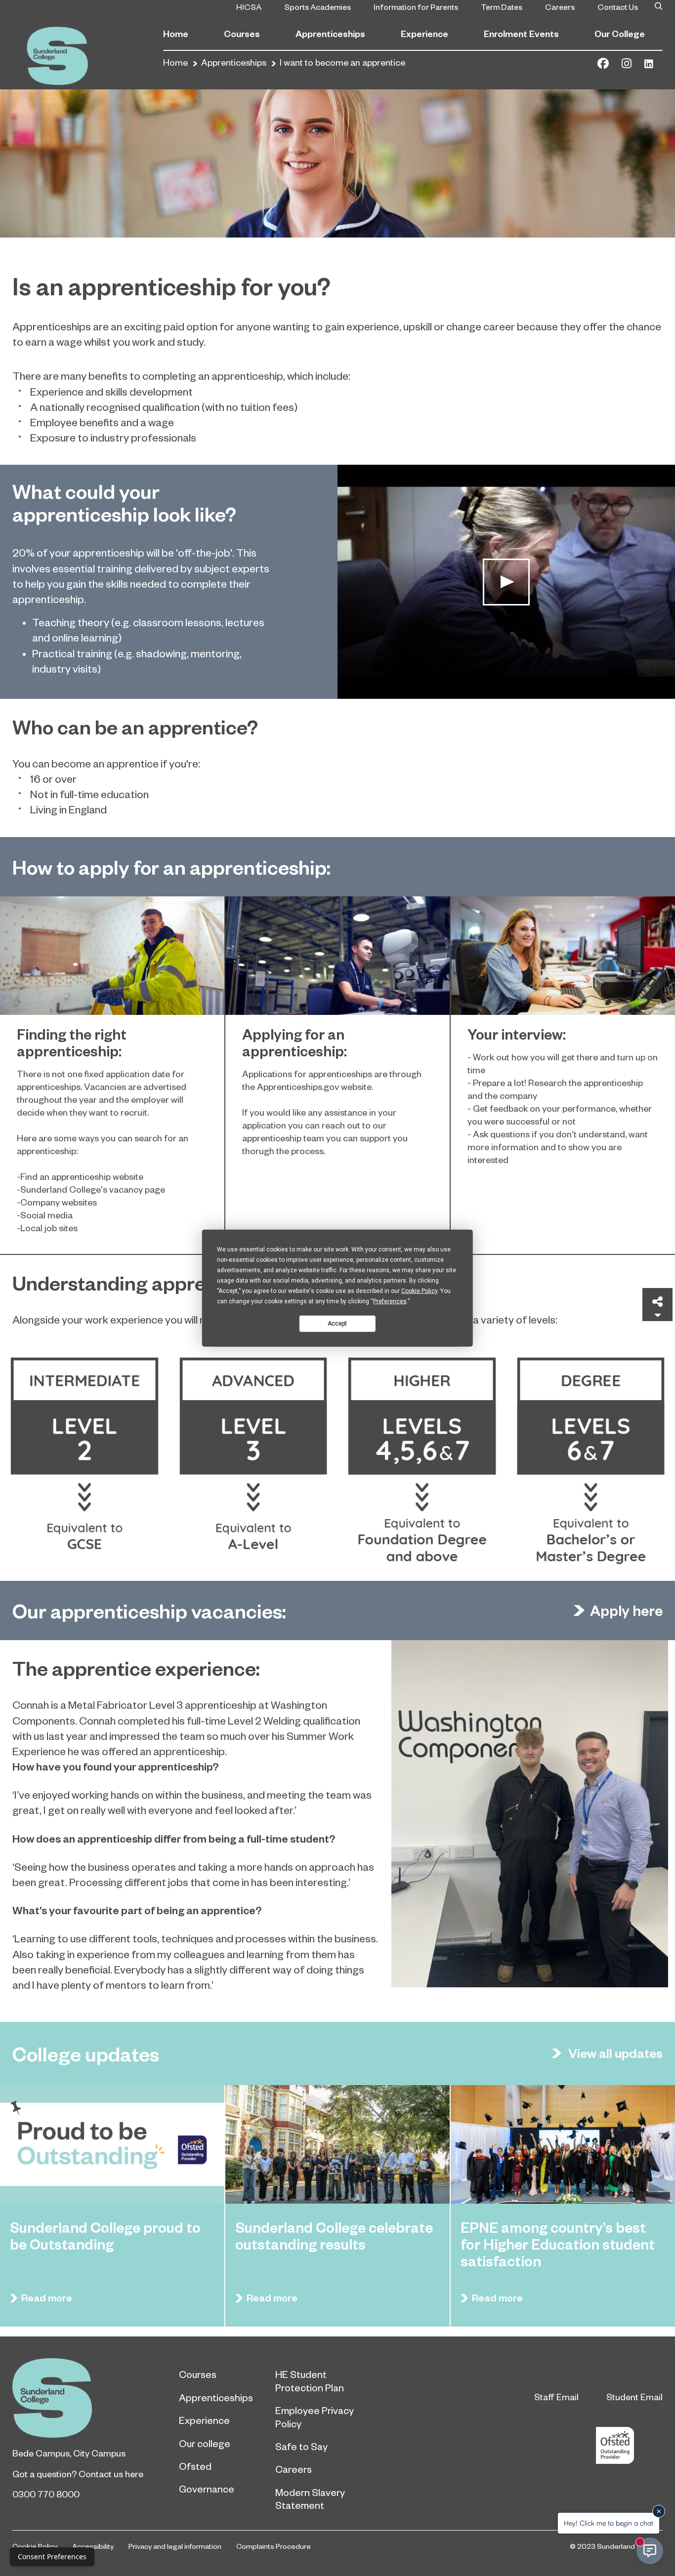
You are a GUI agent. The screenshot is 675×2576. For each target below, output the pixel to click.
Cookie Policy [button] (419, 1291)
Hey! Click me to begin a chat (609, 2523)
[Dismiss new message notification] (659, 2511)
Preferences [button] (390, 1301)
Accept (337, 1323)
